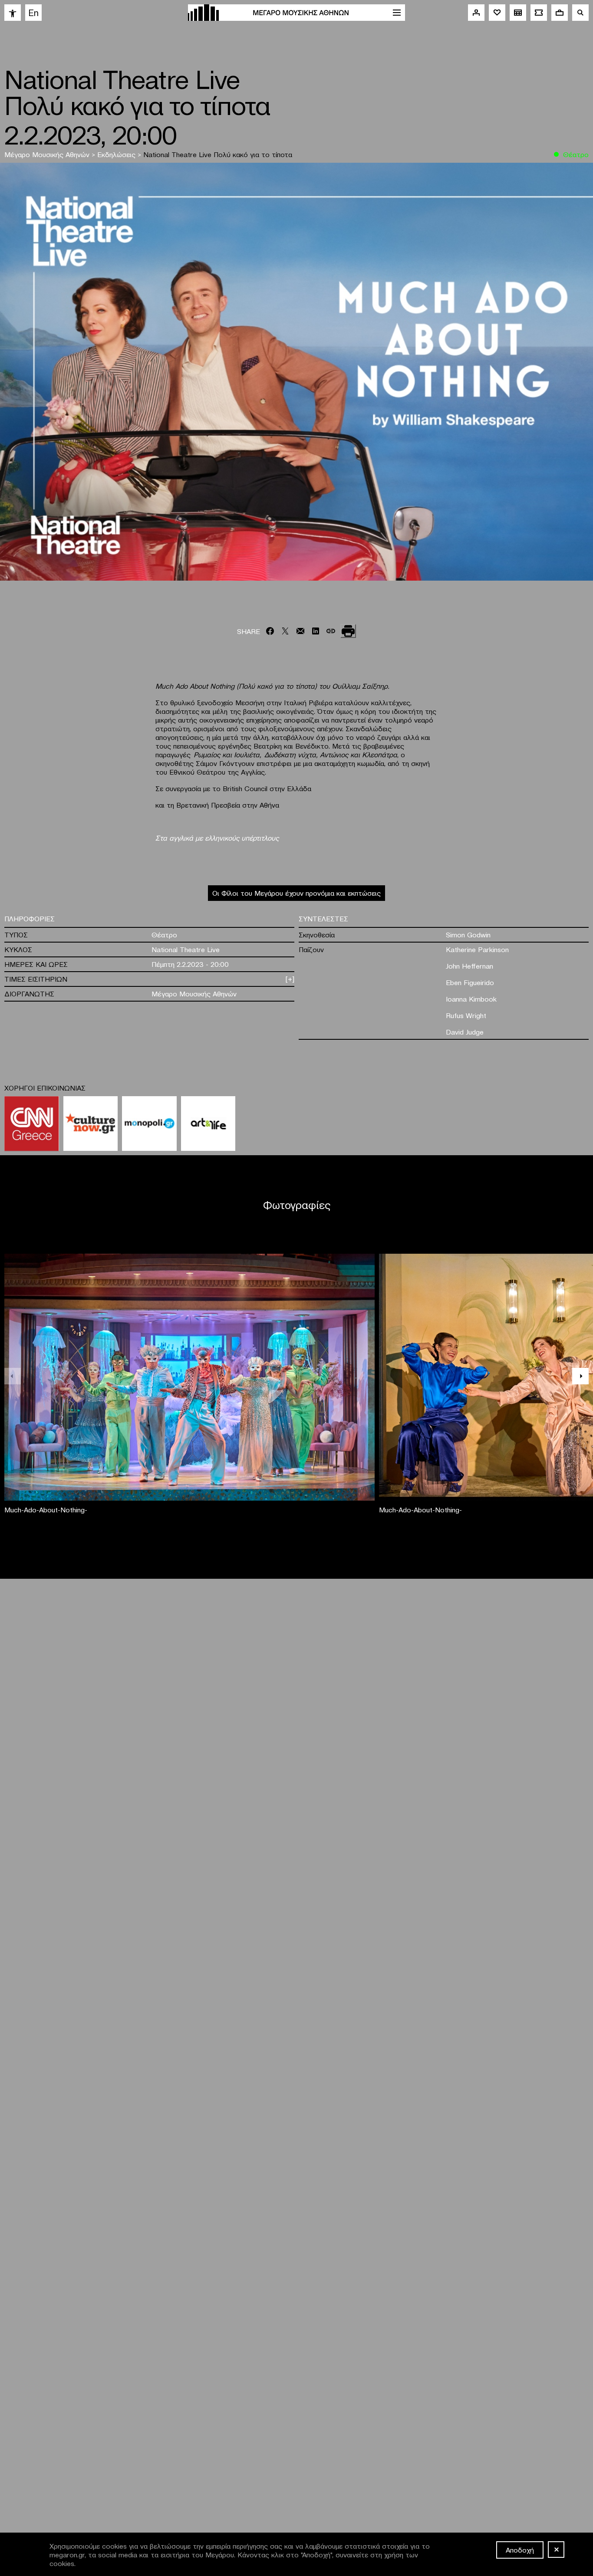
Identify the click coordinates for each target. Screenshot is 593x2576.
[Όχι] (556, 2550)
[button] (580, 1376)
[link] (13, 13)
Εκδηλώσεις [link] (117, 154)
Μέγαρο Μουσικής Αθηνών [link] (48, 154)
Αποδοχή (520, 2550)
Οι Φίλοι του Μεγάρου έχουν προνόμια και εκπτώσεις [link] (296, 893)
